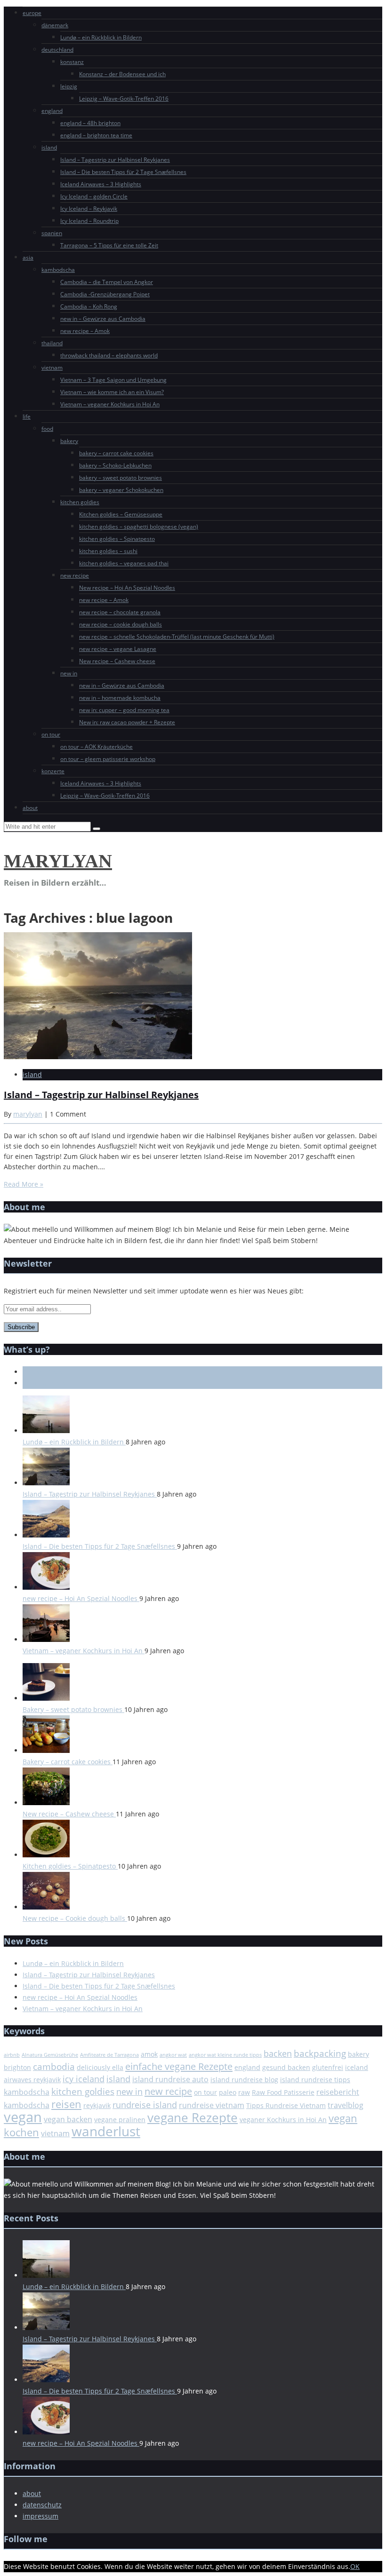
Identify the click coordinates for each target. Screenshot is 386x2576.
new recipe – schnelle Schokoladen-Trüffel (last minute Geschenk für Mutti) (177, 637)
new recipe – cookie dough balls (121, 624)
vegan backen (68, 2119)
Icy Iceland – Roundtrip (89, 221)
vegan (23, 2117)
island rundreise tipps (315, 2080)
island (49, 147)
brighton (17, 2067)
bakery (69, 441)
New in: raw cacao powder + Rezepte (127, 722)
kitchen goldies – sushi (108, 551)
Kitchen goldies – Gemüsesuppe (121, 514)
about (30, 808)
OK (355, 2566)
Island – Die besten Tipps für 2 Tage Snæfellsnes (123, 172)
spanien (52, 233)
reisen (66, 2104)
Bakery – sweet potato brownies (73, 1709)
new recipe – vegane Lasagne (118, 649)
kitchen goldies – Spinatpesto (117, 539)
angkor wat (173, 2055)
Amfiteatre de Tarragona (109, 2055)
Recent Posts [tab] (43, 1372)
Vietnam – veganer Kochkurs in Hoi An (110, 404)
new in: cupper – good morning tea (124, 710)
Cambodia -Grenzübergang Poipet (105, 294)
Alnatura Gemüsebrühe (50, 2055)
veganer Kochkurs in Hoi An (283, 2120)
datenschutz (42, 2505)
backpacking (320, 2053)
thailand (52, 343)
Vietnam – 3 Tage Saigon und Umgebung (113, 380)
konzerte (53, 771)
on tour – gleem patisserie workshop (108, 759)
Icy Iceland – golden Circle (94, 196)
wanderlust (106, 2131)
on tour (51, 734)
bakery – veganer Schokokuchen (121, 490)
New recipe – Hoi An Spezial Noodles (127, 588)
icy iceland (84, 2079)
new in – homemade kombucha (120, 698)
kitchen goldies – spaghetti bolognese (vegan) (139, 527)
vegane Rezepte (193, 2118)
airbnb (12, 2055)
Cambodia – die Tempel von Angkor (107, 282)
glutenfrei (328, 2067)
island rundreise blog (244, 2080)
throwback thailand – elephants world (109, 355)
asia (28, 258)
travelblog (346, 2105)
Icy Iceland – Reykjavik (89, 209)
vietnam (52, 368)
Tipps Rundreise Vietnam (286, 2105)
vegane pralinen (120, 2120)
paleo (228, 2092)
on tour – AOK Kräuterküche (96, 747)
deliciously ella (100, 2067)
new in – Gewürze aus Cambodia (103, 319)
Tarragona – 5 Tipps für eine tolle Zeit (109, 245)
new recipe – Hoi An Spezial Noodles (81, 1598)
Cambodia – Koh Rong (89, 306)
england (52, 111)
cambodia (54, 2067)
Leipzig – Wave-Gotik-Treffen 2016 (124, 99)
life (27, 416)
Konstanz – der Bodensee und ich (122, 74)
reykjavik (97, 2105)
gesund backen (286, 2067)
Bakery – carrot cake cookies (68, 1762)
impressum (40, 2516)
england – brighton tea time (96, 135)
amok (149, 2054)
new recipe (75, 575)
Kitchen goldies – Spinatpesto (70, 1866)
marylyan (28, 1114)
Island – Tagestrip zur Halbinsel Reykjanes (115, 160)
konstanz (72, 62)
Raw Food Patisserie (283, 2092)
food (47, 429)
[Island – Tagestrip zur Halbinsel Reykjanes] (98, 1057)
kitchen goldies (80, 502)
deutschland (57, 50)
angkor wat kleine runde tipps (225, 2055)
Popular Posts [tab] (44, 1383)
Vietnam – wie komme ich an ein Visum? (112, 392)
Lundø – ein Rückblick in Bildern (101, 37)
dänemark (55, 25)
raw (244, 2092)
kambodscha (58, 270)
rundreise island (145, 2105)
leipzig (69, 86)
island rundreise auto (170, 2079)
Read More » (24, 1184)
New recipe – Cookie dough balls (75, 1918)
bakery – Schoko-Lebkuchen (115, 465)
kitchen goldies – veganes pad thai (124, 563)
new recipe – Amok (85, 331)
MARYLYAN (58, 861)
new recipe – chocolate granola (120, 612)
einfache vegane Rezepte (179, 2066)
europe (32, 13)
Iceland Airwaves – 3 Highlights (101, 184)
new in (69, 673)
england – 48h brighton (90, 123)
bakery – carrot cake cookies (116, 453)
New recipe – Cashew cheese (117, 661)
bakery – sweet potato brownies (121, 478)
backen (278, 2053)
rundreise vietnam (212, 2105)
